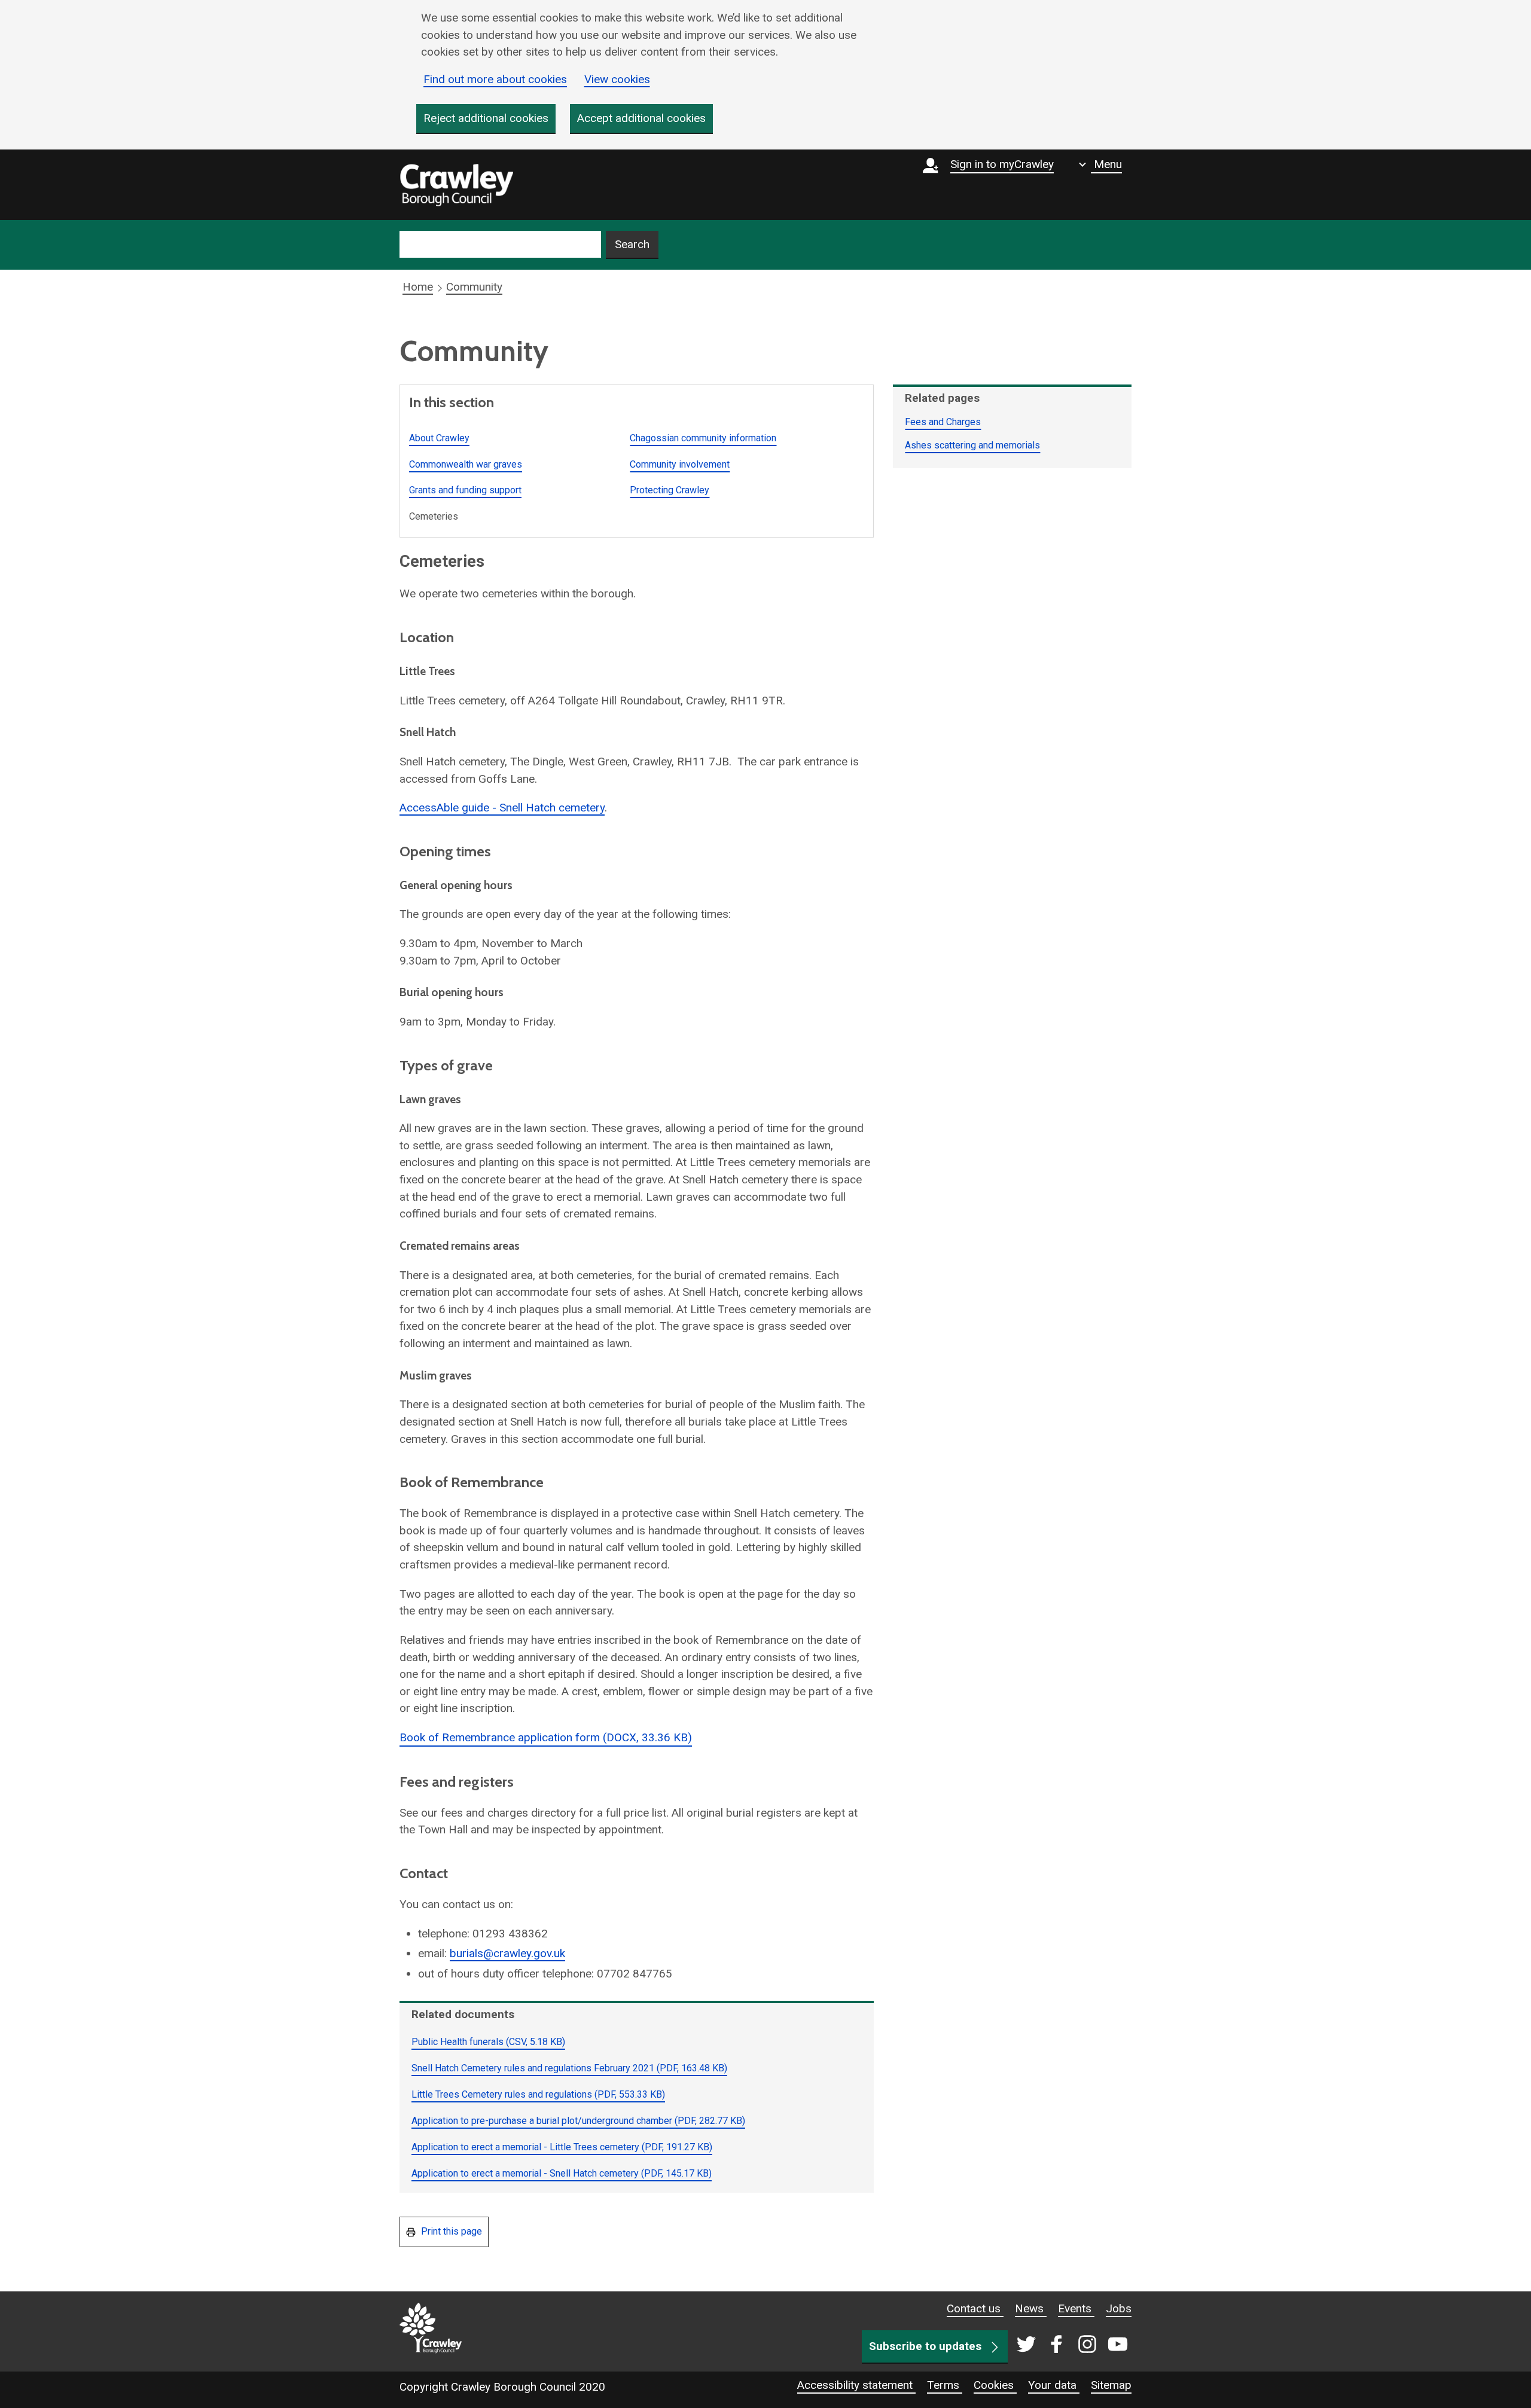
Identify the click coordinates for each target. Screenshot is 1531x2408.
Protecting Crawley (670, 490)
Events (1076, 2308)
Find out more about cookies (495, 79)
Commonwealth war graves (466, 464)
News (1031, 2308)
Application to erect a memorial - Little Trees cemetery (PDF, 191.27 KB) (562, 2147)
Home (418, 287)
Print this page (450, 2231)
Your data (1054, 2385)
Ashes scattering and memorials (972, 445)
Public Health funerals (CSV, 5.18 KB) (488, 2042)
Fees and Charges (943, 422)
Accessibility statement (856, 2385)
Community (474, 287)
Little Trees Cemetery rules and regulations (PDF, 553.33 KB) (538, 2094)
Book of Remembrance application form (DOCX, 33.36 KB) (546, 1737)
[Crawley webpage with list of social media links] (1070, 2345)
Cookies (995, 2385)
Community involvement (680, 464)
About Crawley (439, 438)
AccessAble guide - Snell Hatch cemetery (502, 808)
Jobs (1119, 2308)
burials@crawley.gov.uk (507, 1953)
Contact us (975, 2308)
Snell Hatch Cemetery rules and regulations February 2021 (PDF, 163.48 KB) (569, 2068)
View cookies (617, 79)
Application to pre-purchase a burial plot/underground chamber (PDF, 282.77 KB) (578, 2121)
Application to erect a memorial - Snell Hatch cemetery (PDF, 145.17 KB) (562, 2173)
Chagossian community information (703, 438)
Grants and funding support (465, 490)
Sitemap (1111, 2385)
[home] (456, 185)
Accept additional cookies (641, 118)
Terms (945, 2385)
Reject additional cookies (486, 118)
